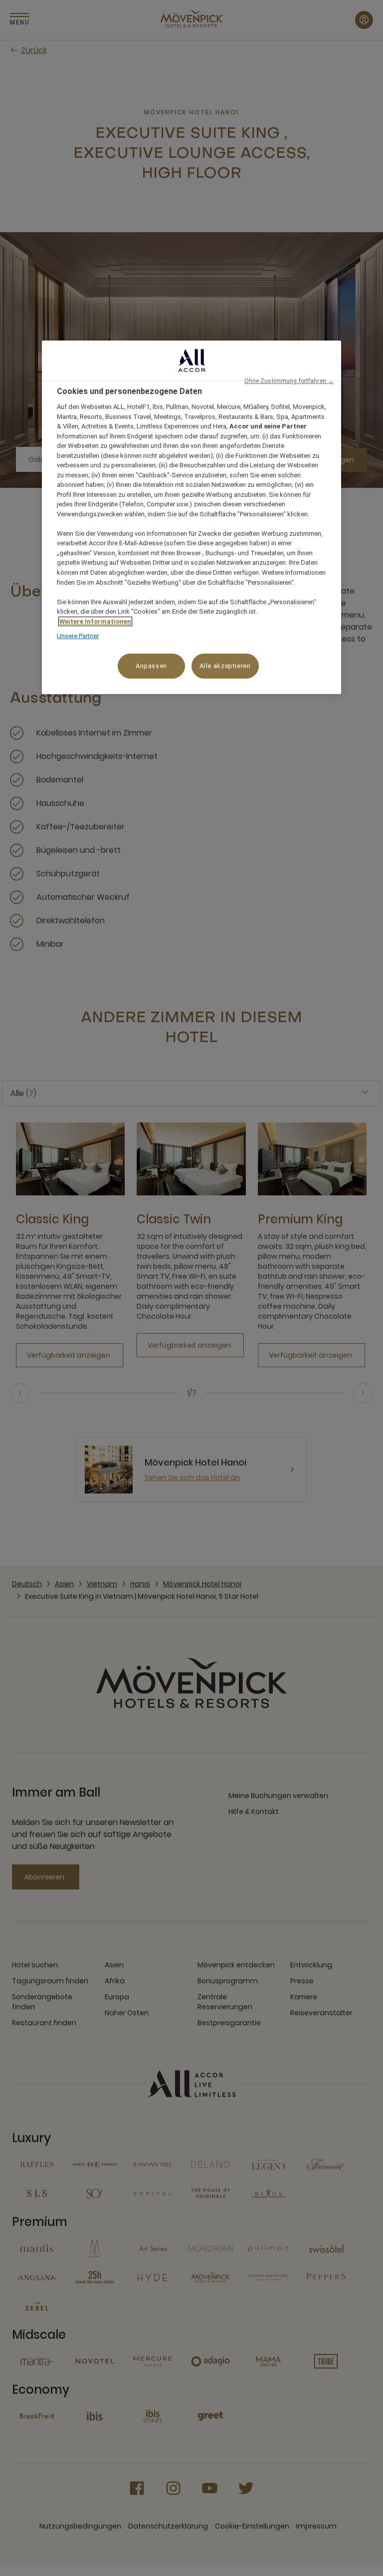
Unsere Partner (78, 636)
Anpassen (151, 666)
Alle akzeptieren (225, 666)
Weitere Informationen (95, 621)
